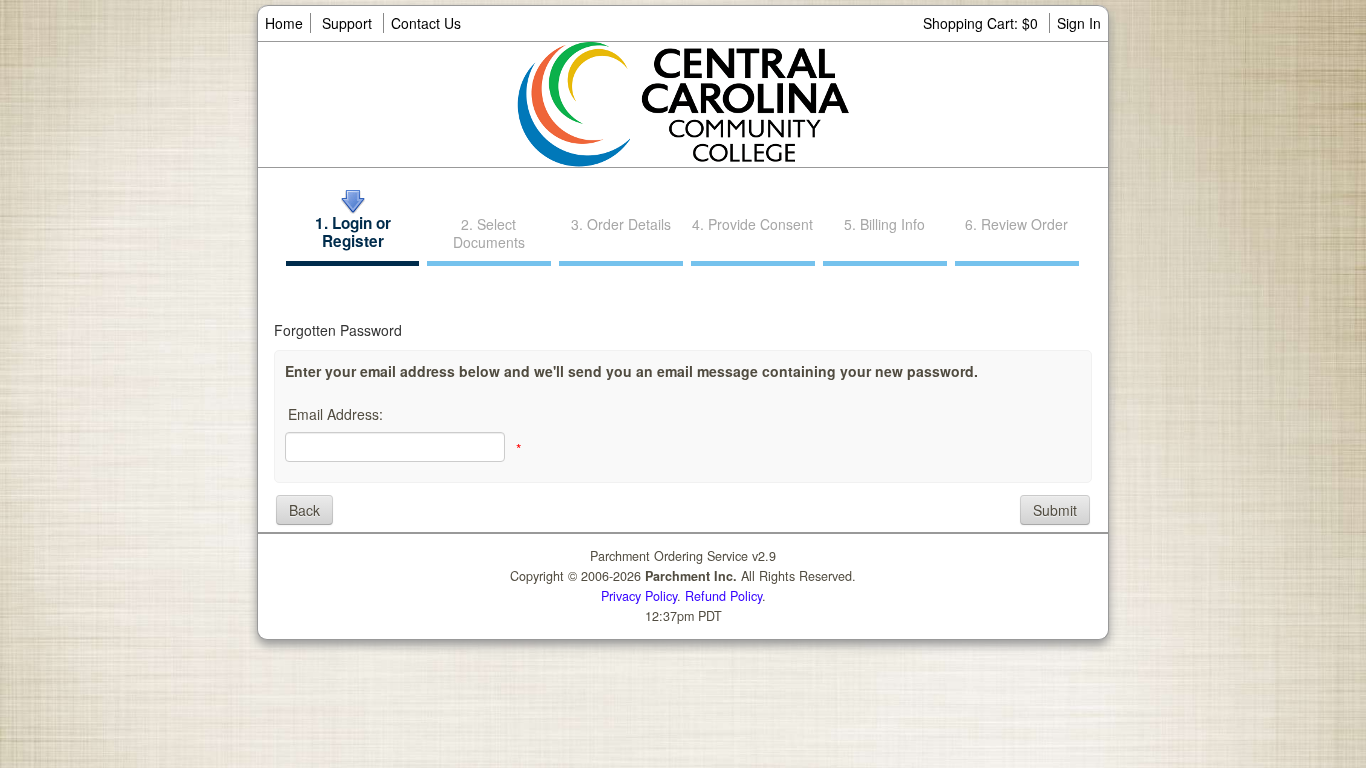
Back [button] (304, 510)
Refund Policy (723, 596)
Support (347, 23)
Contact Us (426, 23)
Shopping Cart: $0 (982, 23)
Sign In (1079, 23)
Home (284, 23)
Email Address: (335, 414)
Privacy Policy (639, 596)
